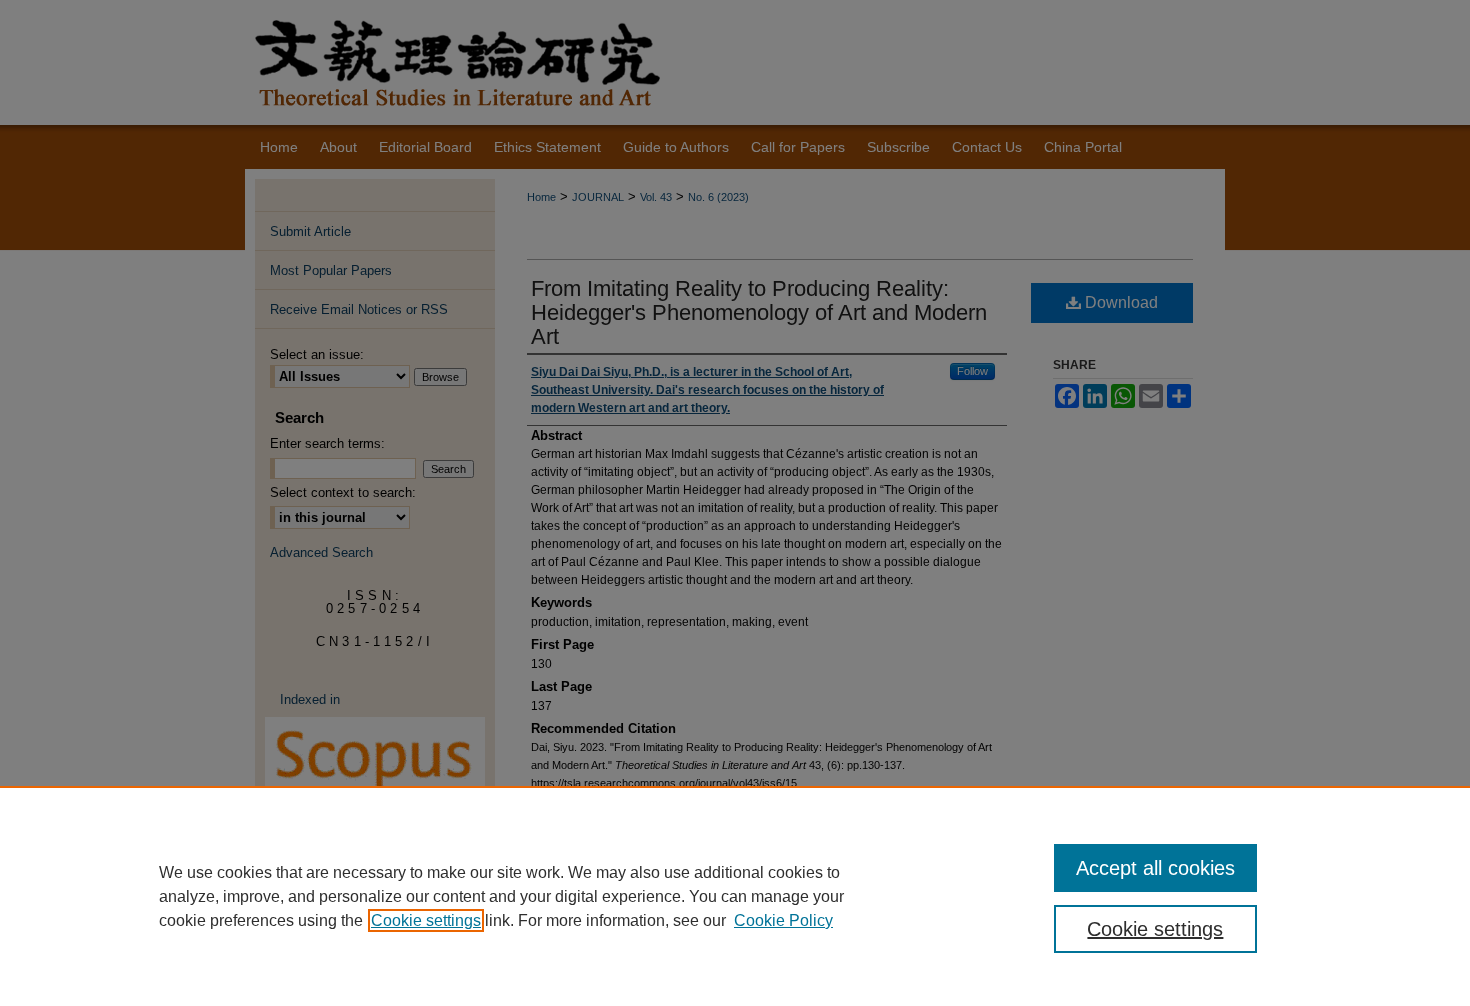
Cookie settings (426, 920)
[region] (735, 896)
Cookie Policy (783, 920)
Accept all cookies (1155, 868)
